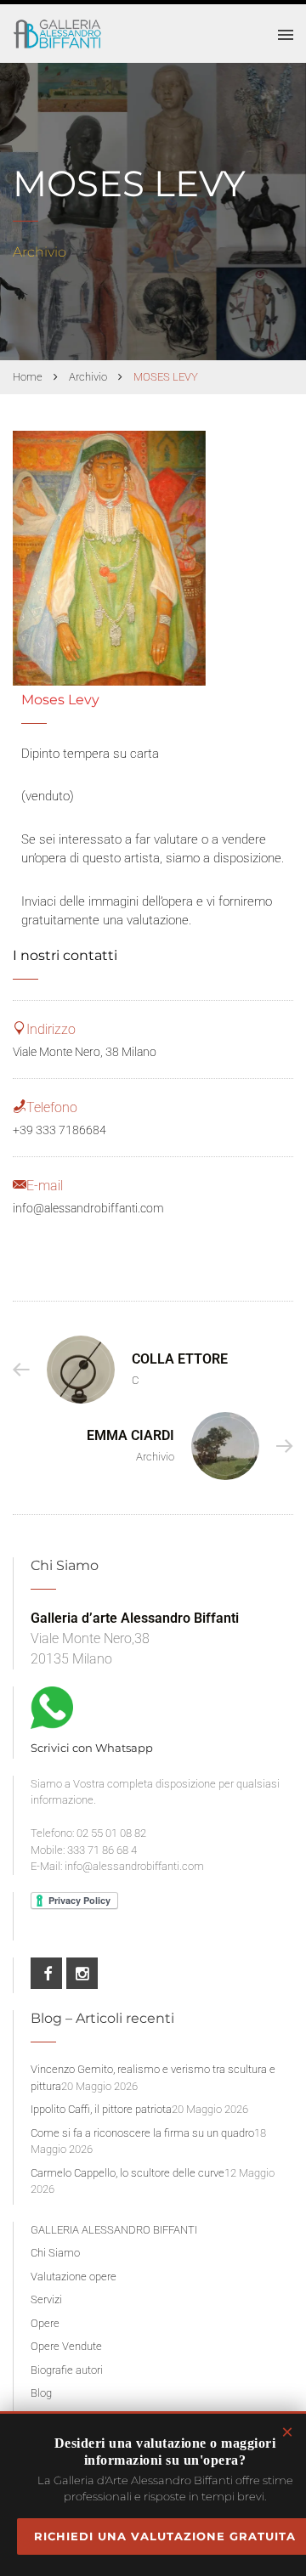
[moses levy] (109, 558)
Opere (45, 2323)
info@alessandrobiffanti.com (88, 1208)
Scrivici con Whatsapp (92, 1748)
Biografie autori (67, 2370)
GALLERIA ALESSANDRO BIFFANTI (114, 2230)
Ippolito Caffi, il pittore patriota (101, 2109)
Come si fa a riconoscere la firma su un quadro (142, 2133)
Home (28, 377)
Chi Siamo (55, 2253)
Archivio (88, 377)
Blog (41, 2393)
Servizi (46, 2299)
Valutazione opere (74, 2277)
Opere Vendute (66, 2346)
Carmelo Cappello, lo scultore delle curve (127, 2173)
